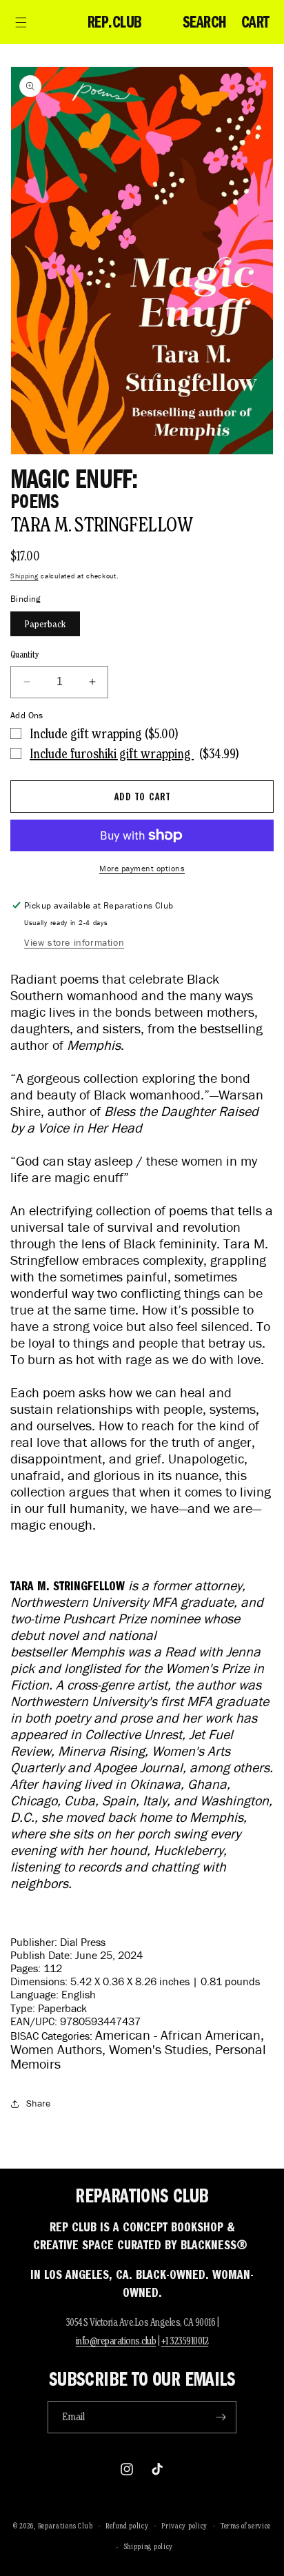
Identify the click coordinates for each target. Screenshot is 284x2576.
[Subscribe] (221, 2417)
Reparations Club (65, 2525)
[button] (21, 22)
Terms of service (246, 2526)
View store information (74, 943)
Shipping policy (149, 2546)
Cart (255, 22)
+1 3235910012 (185, 2341)
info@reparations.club (116, 2341)
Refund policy (127, 2526)
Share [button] (38, 2103)
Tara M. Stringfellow (102, 524)
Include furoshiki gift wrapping (112, 753)
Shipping (24, 576)
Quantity (25, 655)
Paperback (45, 624)
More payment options (142, 868)
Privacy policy (184, 2526)
